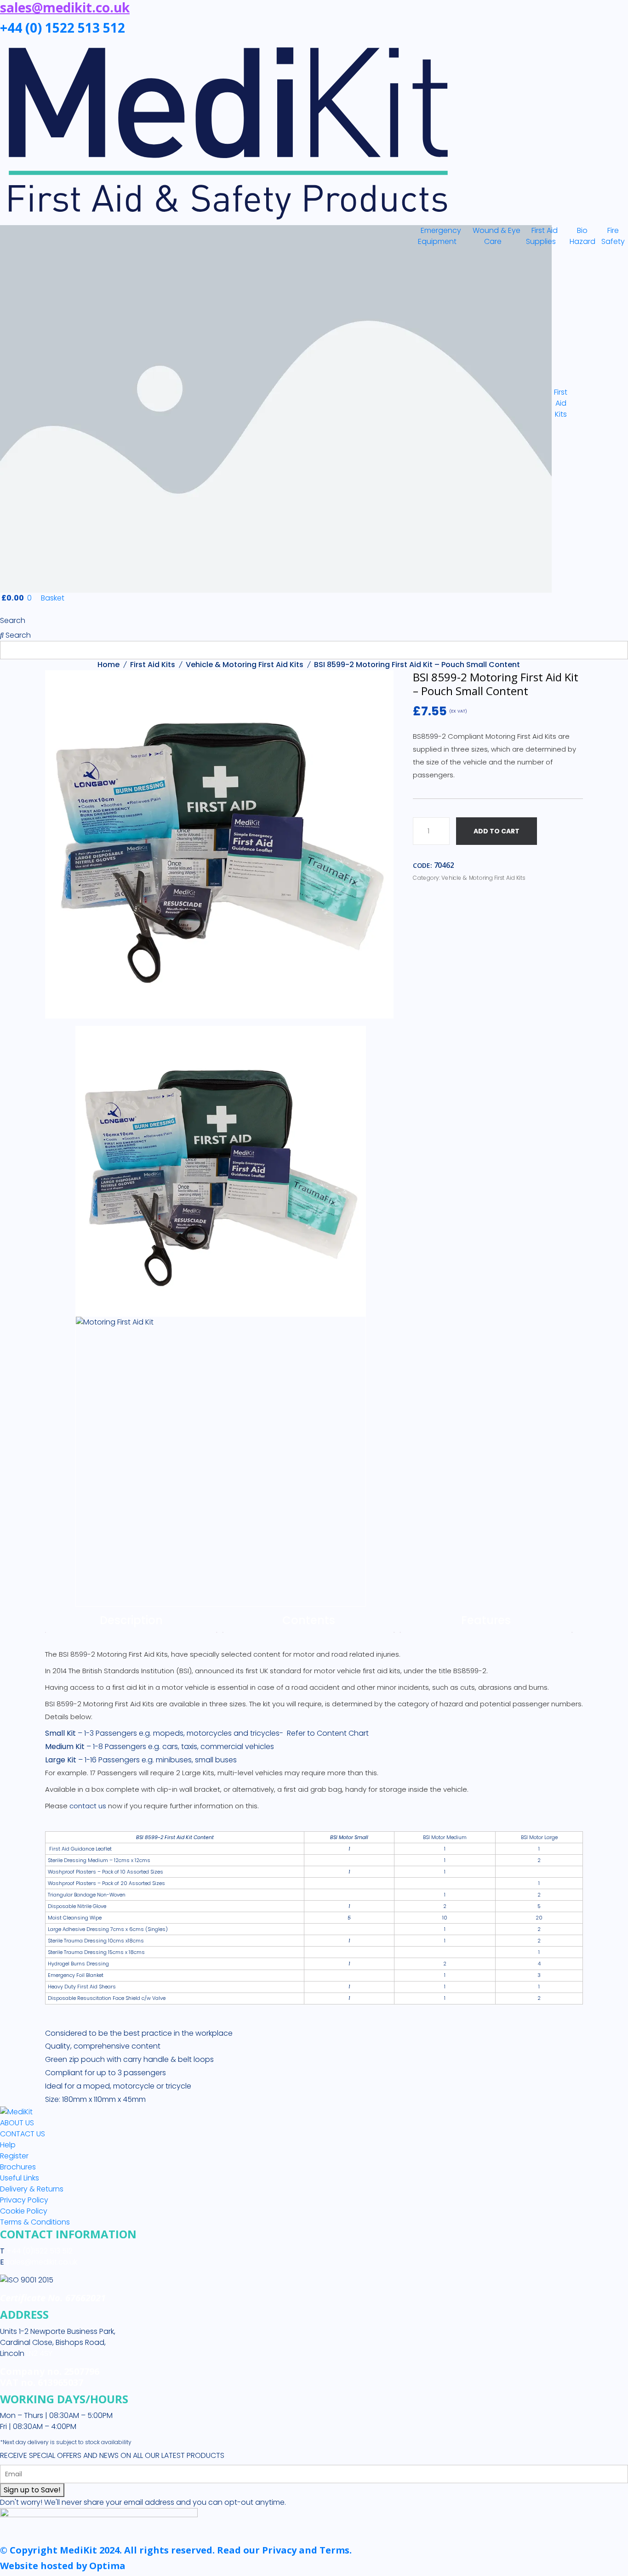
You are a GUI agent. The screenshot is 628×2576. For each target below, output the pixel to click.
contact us (88, 1806)
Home (108, 665)
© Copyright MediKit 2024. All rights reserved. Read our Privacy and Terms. (176, 2550)
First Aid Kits (153, 665)
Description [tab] (131, 1620)
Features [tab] (486, 1620)
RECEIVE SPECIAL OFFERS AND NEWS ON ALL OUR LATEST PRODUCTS (112, 2455)
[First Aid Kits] (206, 409)
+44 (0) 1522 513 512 (63, 28)
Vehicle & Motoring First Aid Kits (245, 665)
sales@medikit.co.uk (42, 2262)
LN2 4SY (39, 2353)
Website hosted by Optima (63, 2566)
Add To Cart (497, 831)
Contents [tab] (309, 1620)
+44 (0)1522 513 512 (39, 2251)
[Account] (3, 609)
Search (13, 620)
